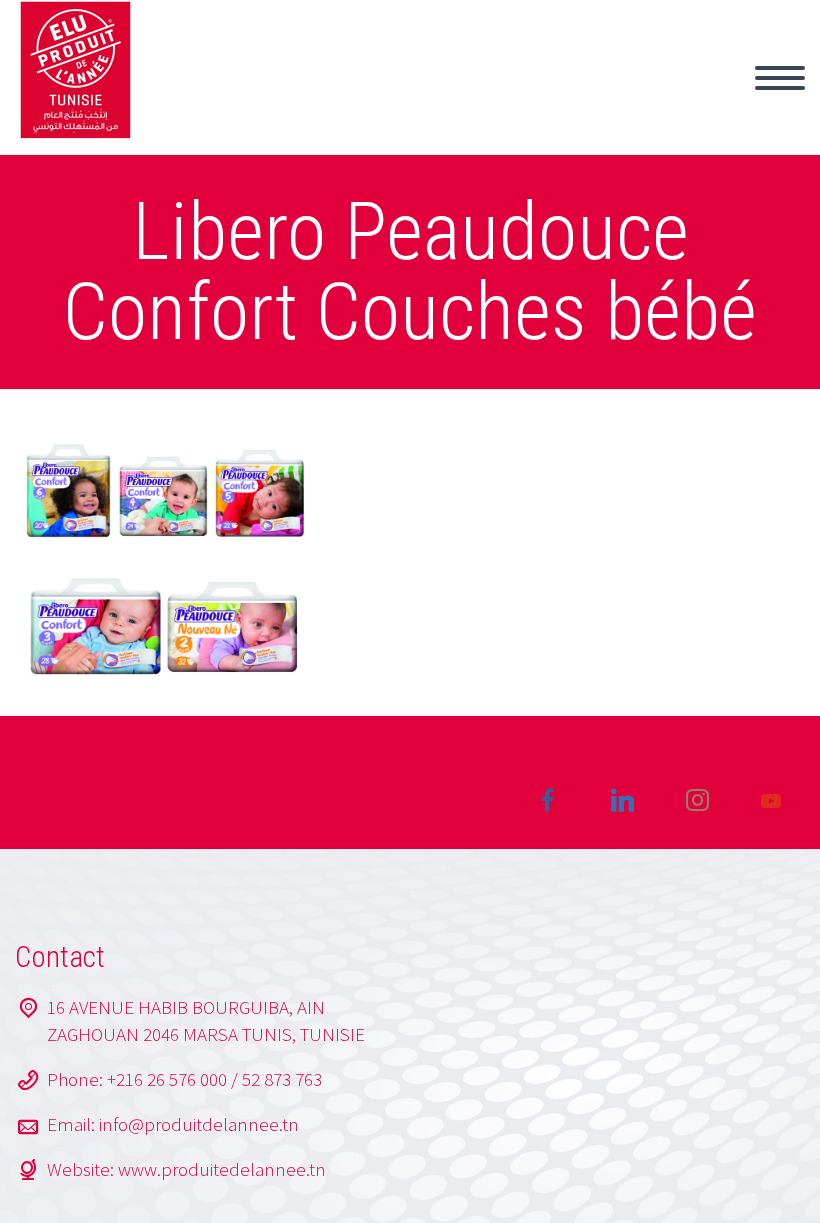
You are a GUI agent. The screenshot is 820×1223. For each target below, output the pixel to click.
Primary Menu (780, 78)
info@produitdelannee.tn (199, 1124)
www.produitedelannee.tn (222, 1169)
